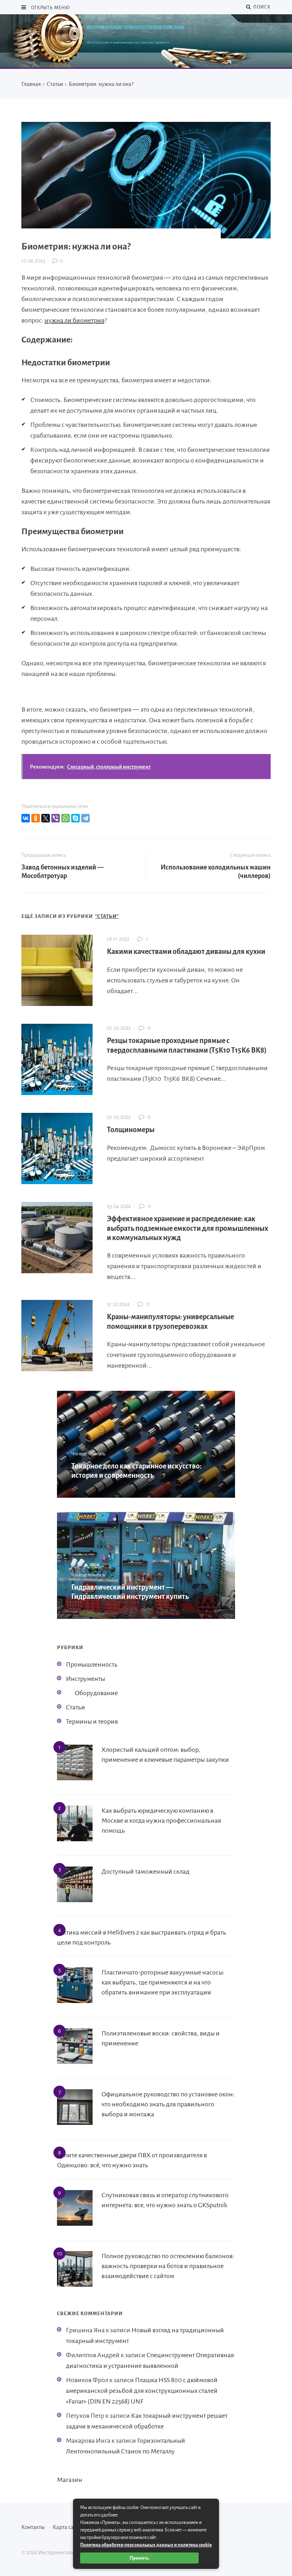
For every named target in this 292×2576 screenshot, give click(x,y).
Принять (139, 2558)
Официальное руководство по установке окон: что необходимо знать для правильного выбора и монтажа (168, 2104)
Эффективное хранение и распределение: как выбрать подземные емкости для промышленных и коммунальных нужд (187, 1228)
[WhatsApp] (66, 818)
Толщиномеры (131, 1130)
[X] (46, 818)
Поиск (261, 7)
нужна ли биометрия (74, 320)
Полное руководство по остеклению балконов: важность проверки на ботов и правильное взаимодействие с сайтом (168, 2266)
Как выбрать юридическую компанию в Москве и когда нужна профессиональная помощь (161, 1821)
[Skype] (75, 818)
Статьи (75, 1707)
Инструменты (85, 1679)
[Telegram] (85, 818)
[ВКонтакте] (26, 818)
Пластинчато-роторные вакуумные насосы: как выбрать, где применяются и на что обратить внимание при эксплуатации (163, 1982)
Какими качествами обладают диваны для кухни (186, 951)
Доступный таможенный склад (145, 1872)
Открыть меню (50, 8)
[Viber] (56, 818)
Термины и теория (92, 1721)
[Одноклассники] (36, 818)
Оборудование (96, 1693)
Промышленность (92, 1664)
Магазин (70, 2480)
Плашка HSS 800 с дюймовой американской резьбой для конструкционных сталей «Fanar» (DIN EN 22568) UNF (142, 2391)
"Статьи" (107, 916)
